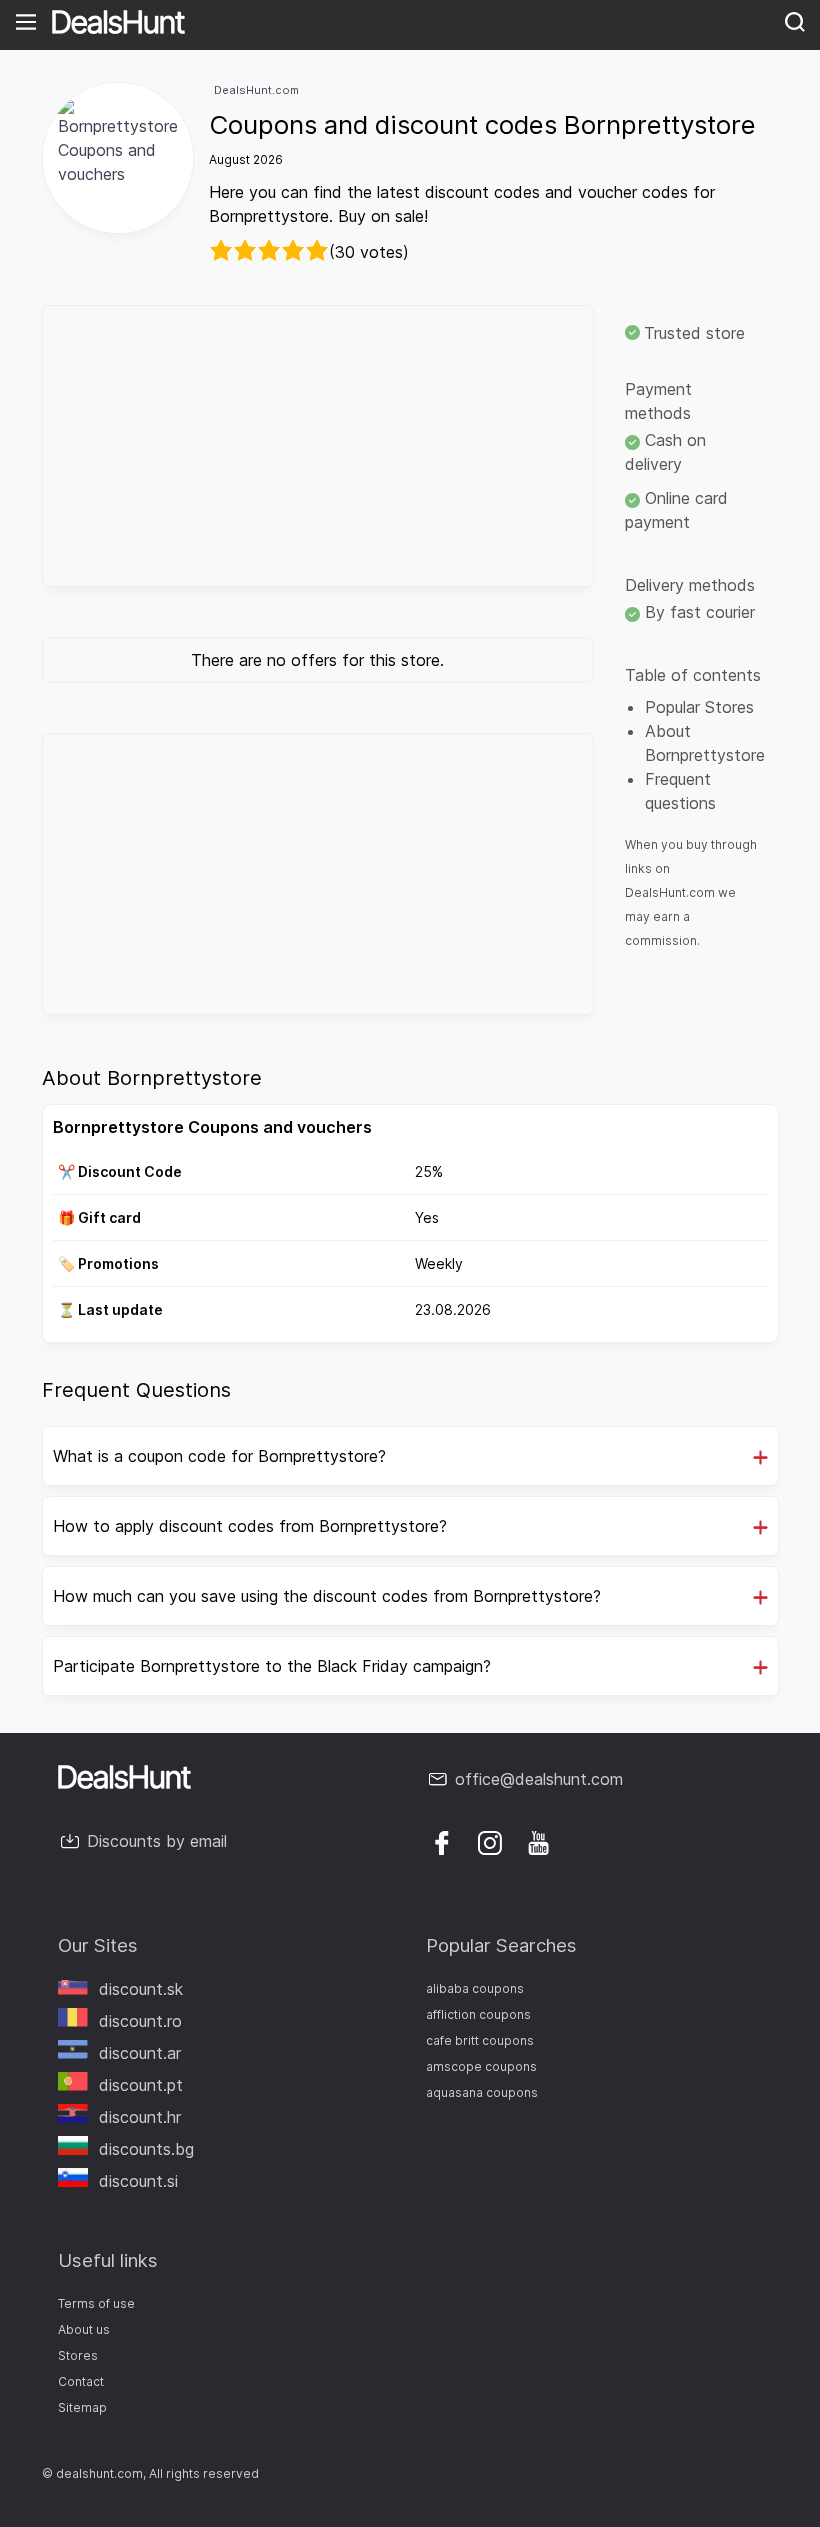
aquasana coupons (482, 2092)
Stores (78, 2355)
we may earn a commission (680, 916)
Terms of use (96, 2303)
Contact (81, 2381)
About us (84, 2329)
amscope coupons (481, 2066)
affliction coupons (478, 2014)
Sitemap (82, 2407)
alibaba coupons (475, 1988)
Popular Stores (699, 707)
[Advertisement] (318, 446)
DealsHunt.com (256, 90)
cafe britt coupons (480, 2040)
